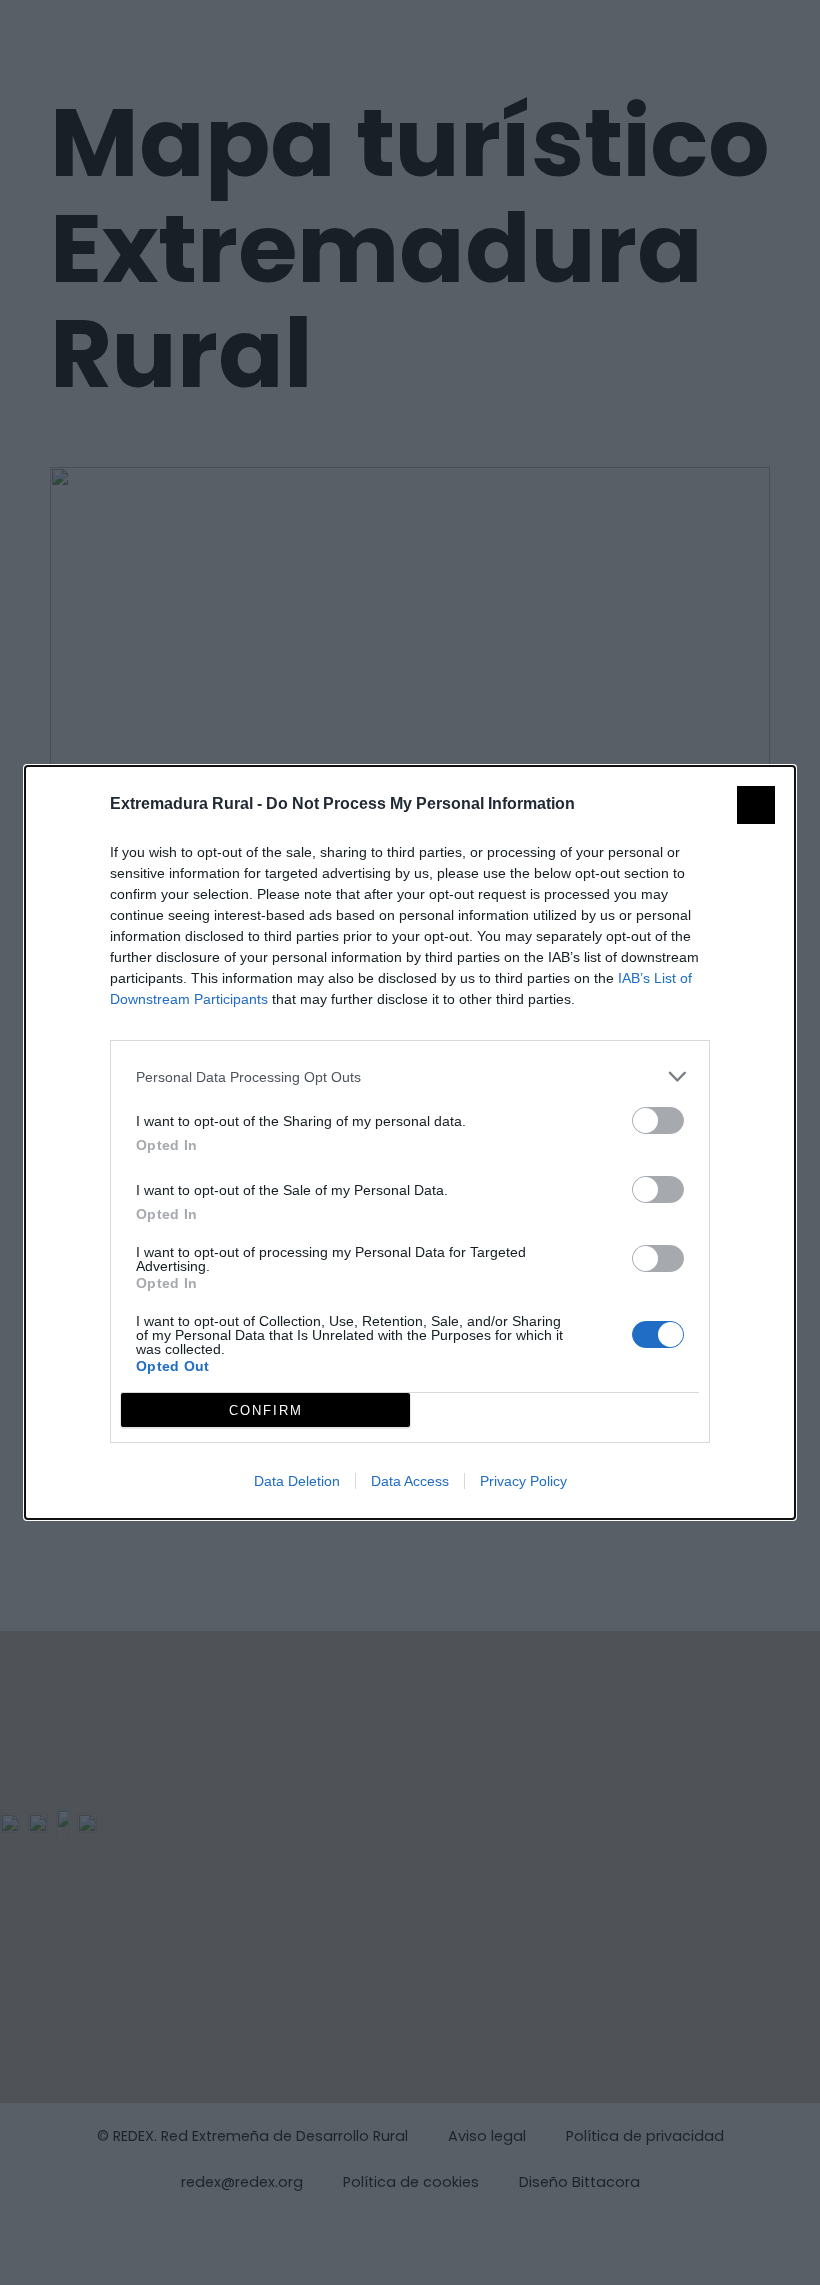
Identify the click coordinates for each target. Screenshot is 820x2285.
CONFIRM (266, 1410)
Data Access (410, 1481)
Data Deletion (297, 1481)
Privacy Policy (523, 1481)
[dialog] (410, 1142)
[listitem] (410, 1076)
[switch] (658, 1120)
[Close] (756, 805)
